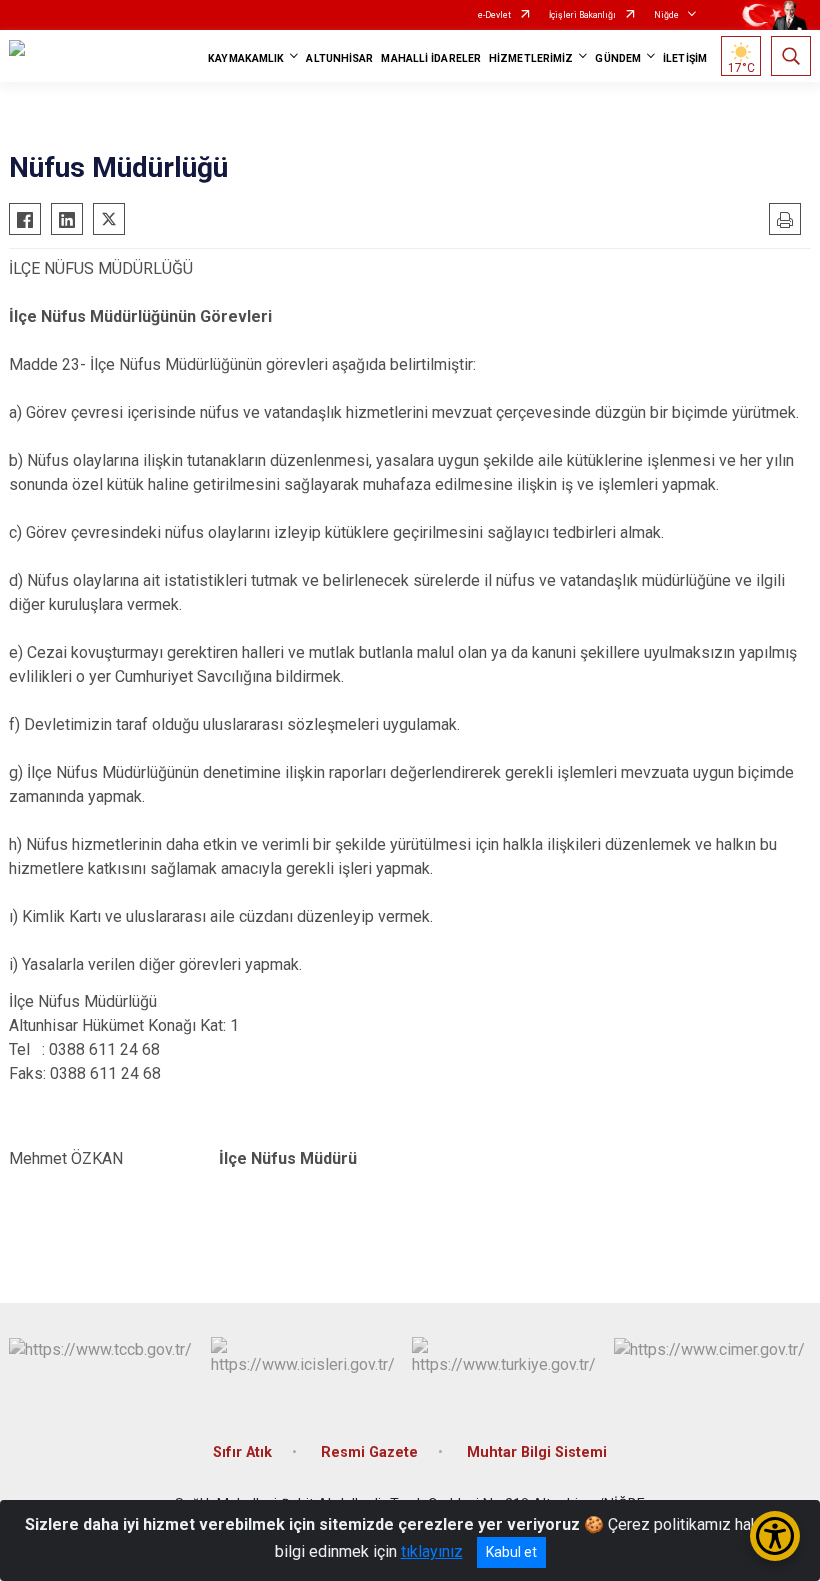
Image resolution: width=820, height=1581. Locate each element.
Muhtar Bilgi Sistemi (537, 1452)
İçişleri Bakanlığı (582, 15)
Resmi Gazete (369, 1452)
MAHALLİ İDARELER (431, 58)
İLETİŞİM (685, 58)
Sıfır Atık (242, 1452)
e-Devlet (494, 15)
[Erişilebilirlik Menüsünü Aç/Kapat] (775, 1536)
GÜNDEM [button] (618, 58)
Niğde (666, 15)
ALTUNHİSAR (339, 58)
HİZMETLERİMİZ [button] (531, 58)
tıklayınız (432, 1551)
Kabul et (511, 1552)
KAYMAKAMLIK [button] (246, 58)
